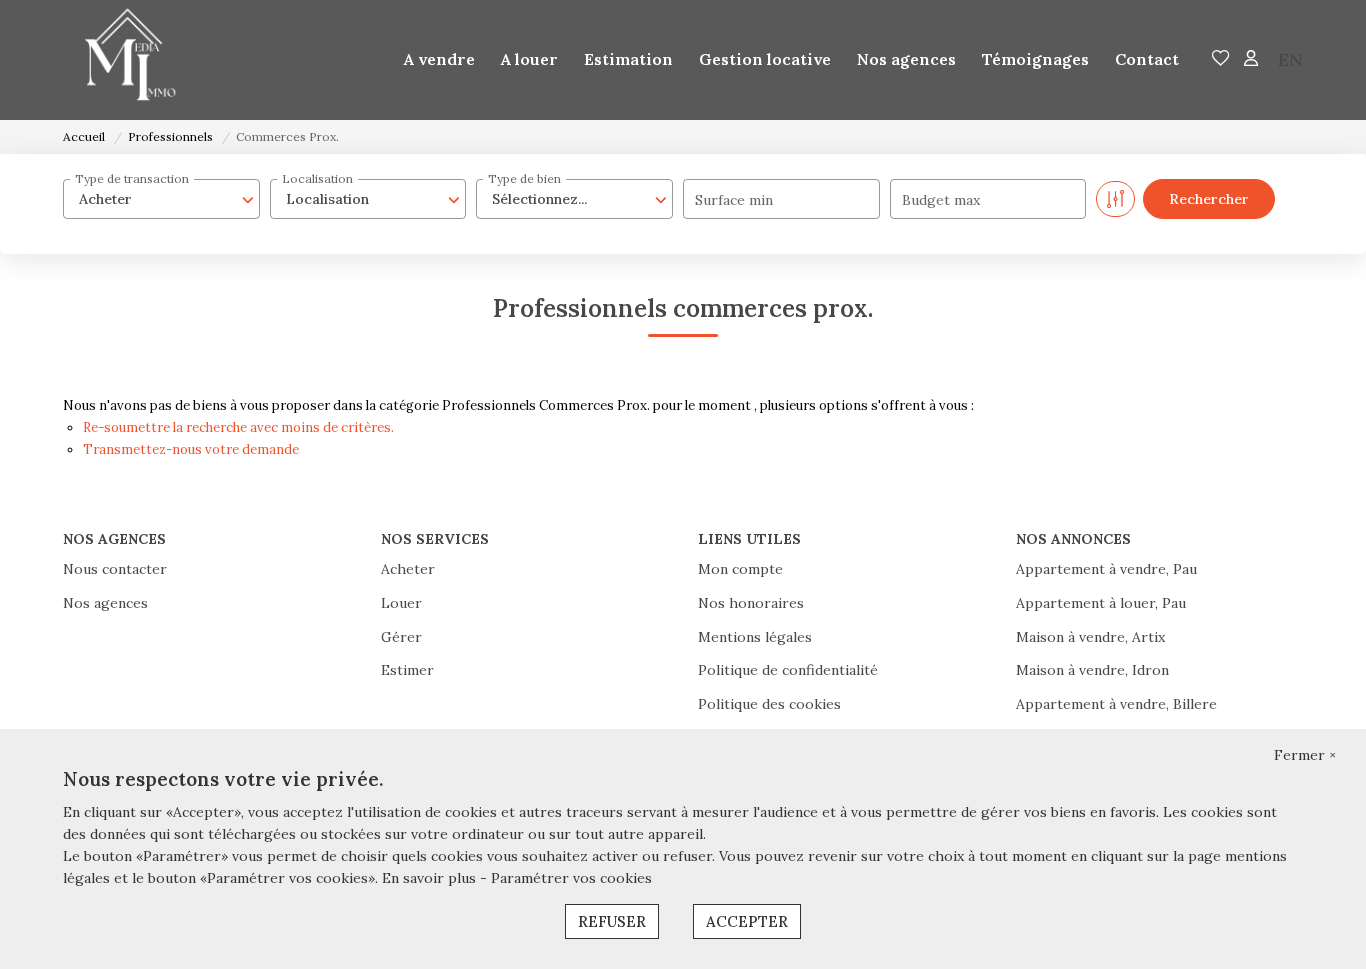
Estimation (628, 59)
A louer (529, 59)
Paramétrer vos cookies (571, 878)
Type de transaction (132, 178)
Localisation (317, 178)
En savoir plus (431, 878)
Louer (401, 603)
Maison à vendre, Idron (1092, 670)
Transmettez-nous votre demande (191, 449)
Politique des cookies (769, 704)
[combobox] (161, 199)
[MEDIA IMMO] (123, 60)
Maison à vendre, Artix (1090, 637)
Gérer (401, 637)
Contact (1147, 59)
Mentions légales (755, 637)
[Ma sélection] (1221, 59)
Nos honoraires (751, 603)
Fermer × (1305, 755)
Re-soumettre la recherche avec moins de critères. (238, 427)
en (1290, 59)
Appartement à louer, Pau (1101, 603)
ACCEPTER (747, 921)
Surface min (734, 200)
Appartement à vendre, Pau (1106, 569)
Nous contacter (115, 569)
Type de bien (524, 178)
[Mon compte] (1251, 59)
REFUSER (612, 921)
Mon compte (740, 569)
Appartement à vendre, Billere (1116, 704)
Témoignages (1035, 59)
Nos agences (906, 59)
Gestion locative (765, 59)
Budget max (941, 200)
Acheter (408, 569)
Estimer (407, 670)
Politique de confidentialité (788, 670)
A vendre (439, 59)
